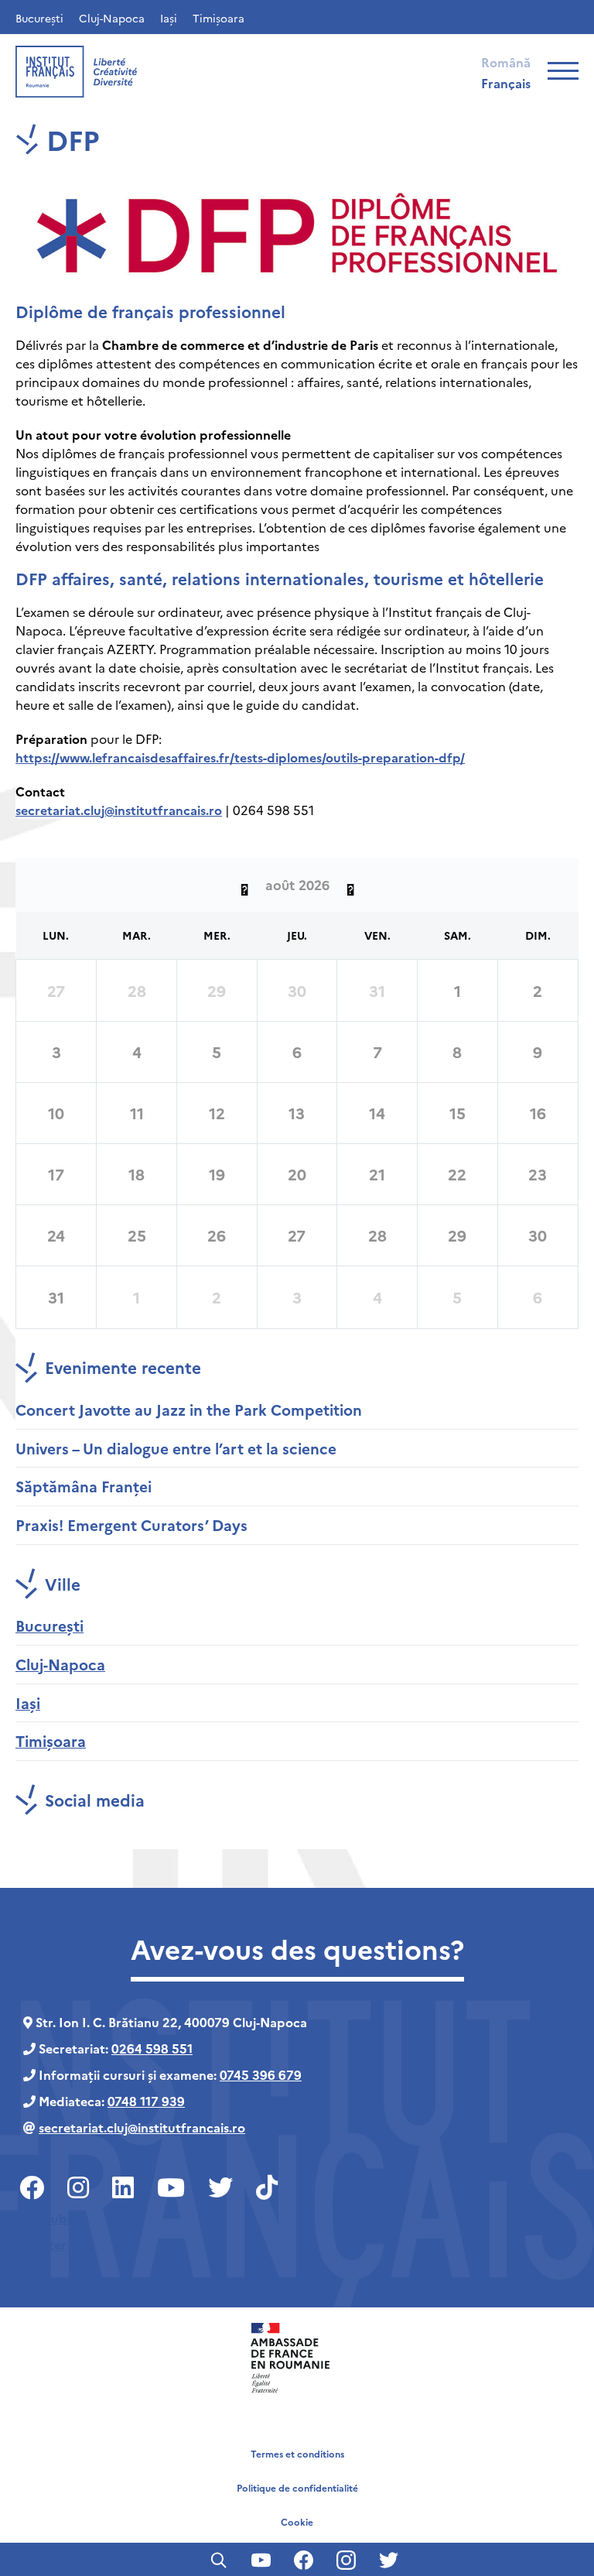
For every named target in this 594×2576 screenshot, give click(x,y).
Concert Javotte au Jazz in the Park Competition (189, 1409)
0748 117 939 (146, 2101)
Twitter (45, 2244)
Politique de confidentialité (297, 2487)
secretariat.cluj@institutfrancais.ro (119, 810)
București (39, 18)
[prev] (244, 885)
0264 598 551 (152, 2048)
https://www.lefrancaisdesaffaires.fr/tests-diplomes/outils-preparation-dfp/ (240, 757)
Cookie (297, 2521)
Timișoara (218, 18)
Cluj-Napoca (112, 18)
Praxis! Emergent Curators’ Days (131, 1524)
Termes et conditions (297, 2453)
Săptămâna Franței (84, 1486)
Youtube (49, 2218)
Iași (169, 18)
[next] (350, 885)
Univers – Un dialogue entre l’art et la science (176, 1448)
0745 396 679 (261, 2074)
